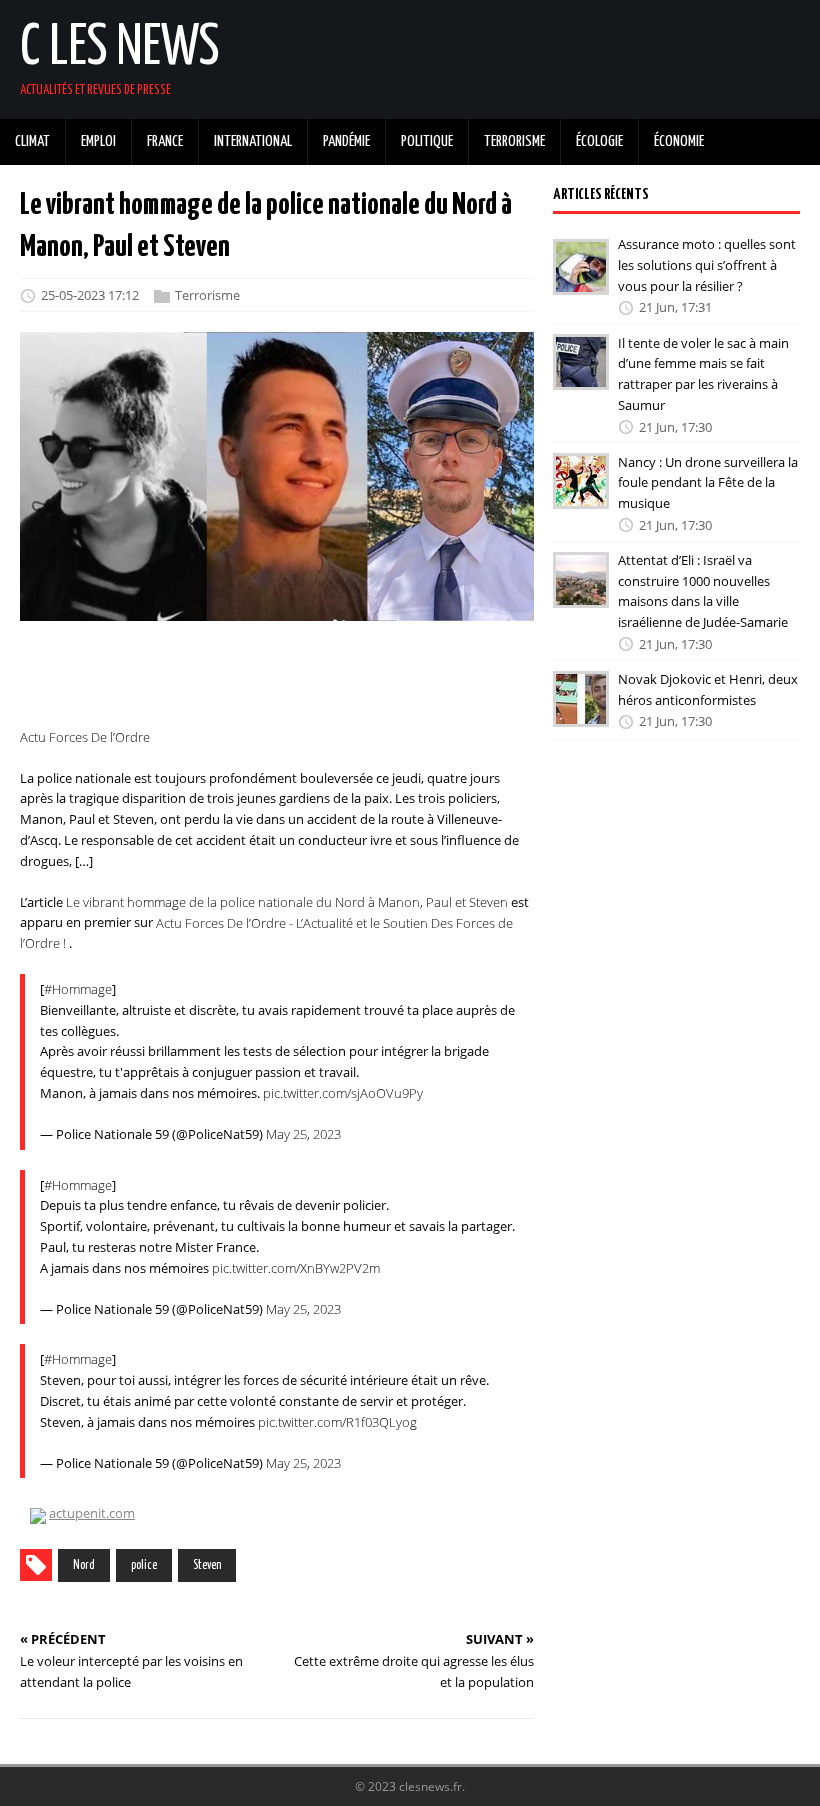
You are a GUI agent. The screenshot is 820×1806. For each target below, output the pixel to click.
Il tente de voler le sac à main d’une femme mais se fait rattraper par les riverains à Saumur (703, 373)
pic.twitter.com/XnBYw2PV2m (296, 1268)
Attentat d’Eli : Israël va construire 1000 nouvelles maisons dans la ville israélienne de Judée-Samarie (703, 591)
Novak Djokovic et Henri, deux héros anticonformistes (708, 689)
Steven (207, 1565)
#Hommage (78, 989)
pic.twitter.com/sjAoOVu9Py (343, 1093)
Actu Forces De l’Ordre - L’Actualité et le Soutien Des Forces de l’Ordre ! (266, 932)
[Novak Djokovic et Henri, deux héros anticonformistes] (581, 713)
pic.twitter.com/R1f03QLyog (337, 1422)
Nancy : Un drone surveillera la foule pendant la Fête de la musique (708, 482)
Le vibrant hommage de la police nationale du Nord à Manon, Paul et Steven (287, 902)
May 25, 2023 (303, 1134)
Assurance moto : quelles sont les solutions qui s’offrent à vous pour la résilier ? (707, 265)
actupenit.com (92, 1513)
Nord (84, 1565)
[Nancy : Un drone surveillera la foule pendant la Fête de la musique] (581, 496)
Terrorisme (207, 296)
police (144, 1565)
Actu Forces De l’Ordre (85, 737)
